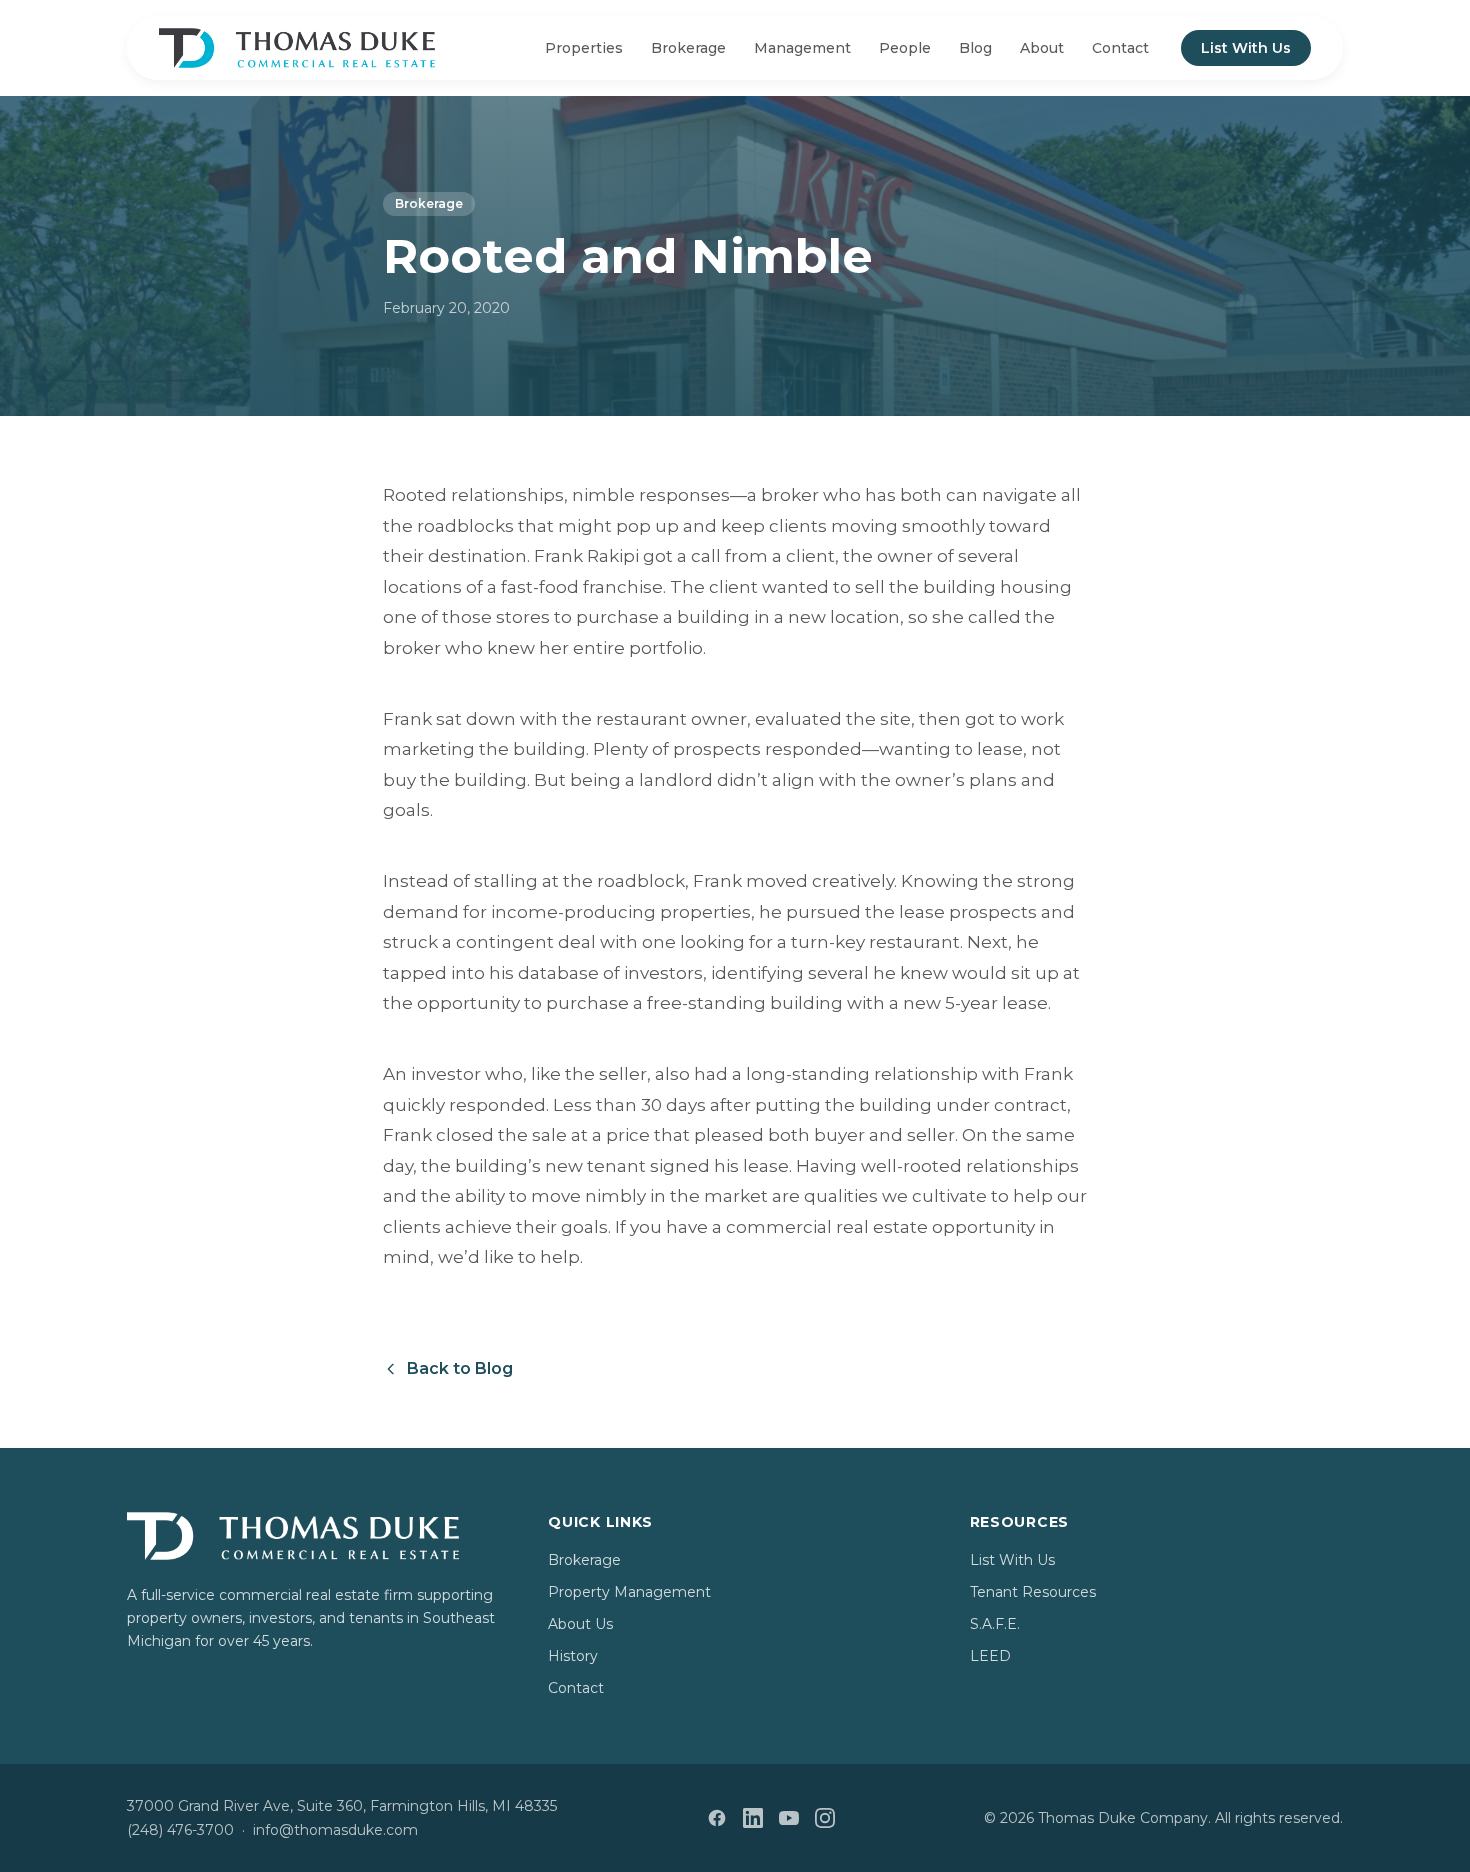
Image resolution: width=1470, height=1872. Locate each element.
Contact (1120, 48)
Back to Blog (460, 1368)
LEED (990, 1656)
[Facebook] (717, 1818)
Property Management (629, 1592)
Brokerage (688, 48)
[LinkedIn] (753, 1818)
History (573, 1656)
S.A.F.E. (995, 1624)
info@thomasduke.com (335, 1830)
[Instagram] (825, 1818)
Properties (584, 48)
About (1042, 48)
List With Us (1246, 48)
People (905, 48)
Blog (975, 48)
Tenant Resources (1033, 1592)
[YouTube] (789, 1818)
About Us (580, 1624)
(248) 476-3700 (180, 1830)
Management (802, 48)
